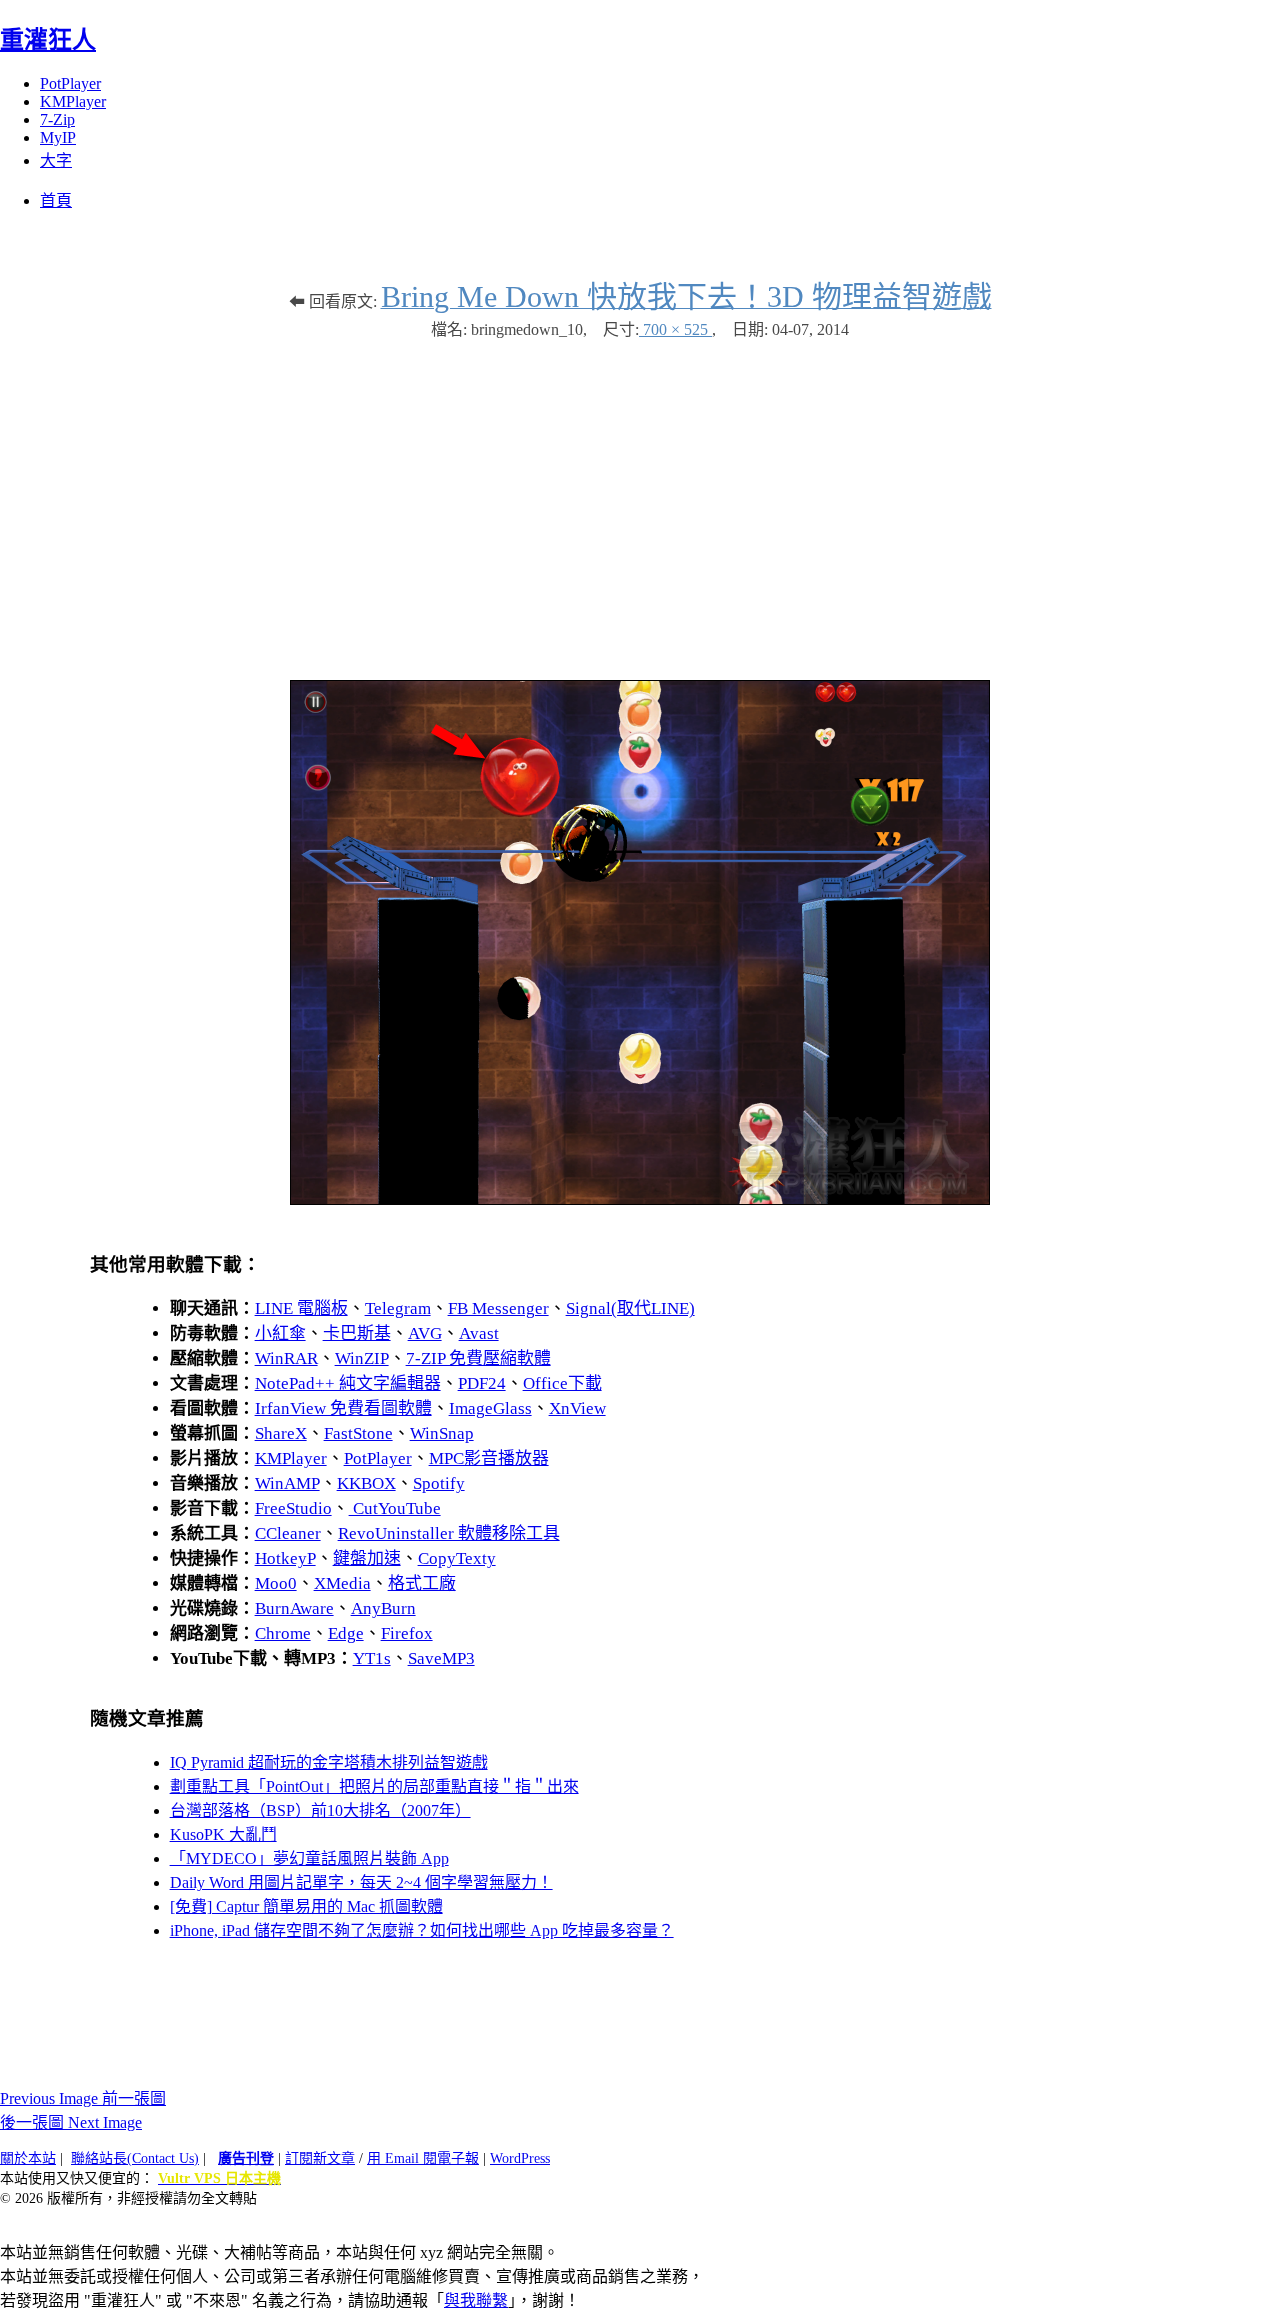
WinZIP (362, 1358)
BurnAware (294, 1608)
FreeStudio (293, 1508)
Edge (346, 1633)
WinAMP (287, 1483)
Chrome (283, 1633)
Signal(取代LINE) (630, 1308)
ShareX (281, 1433)
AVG (425, 1333)
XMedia (342, 1583)
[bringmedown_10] (640, 1199)
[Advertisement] (640, 500)
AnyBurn (383, 1608)
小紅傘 (280, 1333)
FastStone (358, 1433)
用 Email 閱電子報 (423, 2158)
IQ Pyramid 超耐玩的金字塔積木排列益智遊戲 (329, 1762)
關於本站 (28, 2158)
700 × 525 (675, 329)
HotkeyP (285, 1558)
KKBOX (366, 1483)
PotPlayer (70, 83)
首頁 (56, 200)
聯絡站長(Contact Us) (135, 2158)
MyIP (58, 137)
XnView (577, 1408)
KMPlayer (73, 101)
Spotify (439, 1483)
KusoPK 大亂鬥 (223, 1834)
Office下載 (562, 1383)
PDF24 (482, 1383)
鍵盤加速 (367, 1558)
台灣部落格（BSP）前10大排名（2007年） (320, 1810)
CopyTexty (457, 1558)
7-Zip (57, 119)
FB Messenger (498, 1308)
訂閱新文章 (320, 2158)
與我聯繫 (476, 2300)
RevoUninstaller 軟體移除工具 (449, 1533)
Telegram (398, 1308)
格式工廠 (422, 1583)
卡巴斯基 (357, 1333)
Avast (479, 1333)
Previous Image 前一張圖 (83, 2098)
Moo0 (276, 1583)
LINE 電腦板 (301, 1308)
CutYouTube (395, 1508)
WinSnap (442, 1433)
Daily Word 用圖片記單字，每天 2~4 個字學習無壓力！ (361, 1882)
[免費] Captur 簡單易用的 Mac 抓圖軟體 (306, 1906)
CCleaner (288, 1533)
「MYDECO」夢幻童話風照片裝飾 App (309, 1858)
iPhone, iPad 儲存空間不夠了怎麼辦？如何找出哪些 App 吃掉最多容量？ (422, 1930)
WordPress (520, 2158)
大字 (56, 160)
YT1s (372, 1658)
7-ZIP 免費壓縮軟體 (478, 1358)
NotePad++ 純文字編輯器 (348, 1383)
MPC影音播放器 (489, 1458)
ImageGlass (490, 1408)
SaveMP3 (441, 1658)
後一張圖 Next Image (71, 2122)
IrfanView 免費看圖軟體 (343, 1408)
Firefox (407, 1633)
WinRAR (286, 1358)
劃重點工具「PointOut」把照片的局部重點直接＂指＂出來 (374, 1786)
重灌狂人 (48, 40)
